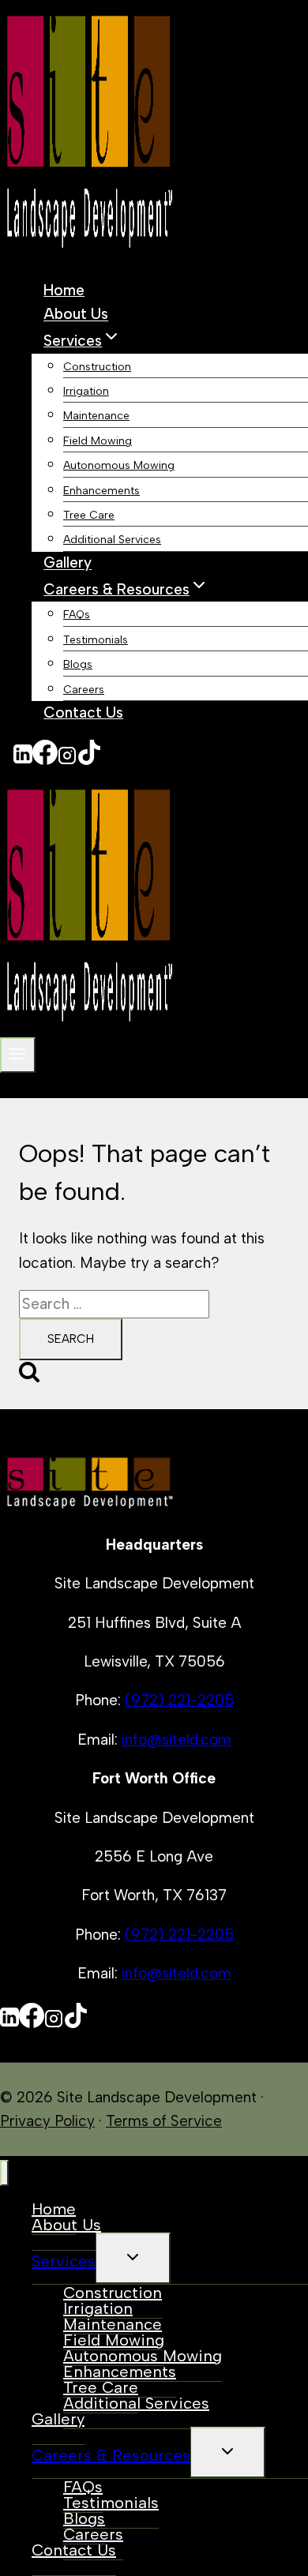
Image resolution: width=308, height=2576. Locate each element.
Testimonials (96, 640)
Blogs (78, 664)
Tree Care (89, 515)
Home (64, 290)
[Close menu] (4, 2173)
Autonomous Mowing (119, 465)
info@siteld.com (177, 1740)
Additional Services (112, 540)
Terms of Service (164, 2121)
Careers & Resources (111, 2455)
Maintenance (96, 416)
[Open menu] (18, 1055)
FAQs (77, 615)
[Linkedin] (23, 759)
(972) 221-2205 (179, 1700)
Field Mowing (98, 441)
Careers (84, 690)
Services (64, 2261)
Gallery (68, 563)
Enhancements (101, 491)
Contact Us (83, 712)
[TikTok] (89, 759)
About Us (76, 315)
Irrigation (86, 391)
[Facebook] (45, 759)
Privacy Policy (47, 2121)
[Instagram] (67, 759)
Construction (97, 367)
